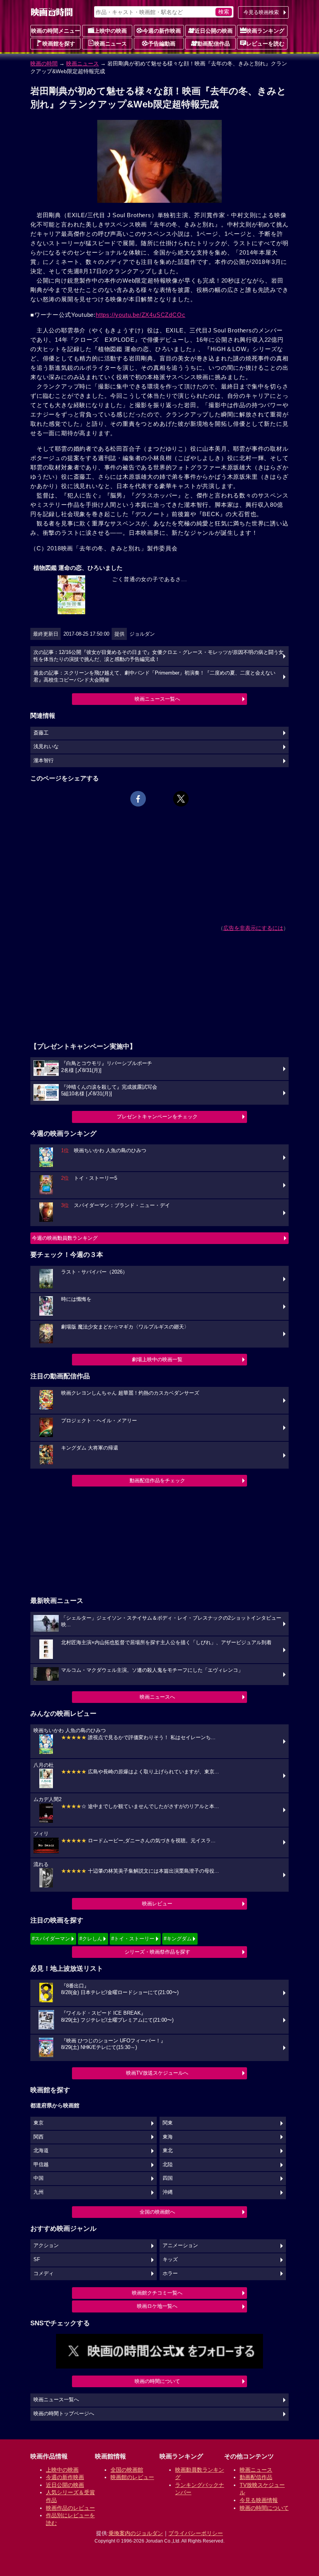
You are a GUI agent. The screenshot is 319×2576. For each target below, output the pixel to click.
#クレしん (91, 1939)
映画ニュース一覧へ (157, 699)
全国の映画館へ (157, 2212)
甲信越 (41, 2165)
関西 (39, 2137)
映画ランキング (265, 31)
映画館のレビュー (132, 2477)
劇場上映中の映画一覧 (157, 1359)
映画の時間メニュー (56, 31)
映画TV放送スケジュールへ (157, 2073)
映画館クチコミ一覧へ (157, 2293)
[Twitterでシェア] (181, 799)
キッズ (170, 2260)
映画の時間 (44, 63)
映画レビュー (157, 1904)
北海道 (41, 2151)
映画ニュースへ (157, 1697)
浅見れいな (46, 747)
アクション (46, 2246)
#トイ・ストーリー (133, 1939)
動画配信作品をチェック (157, 1480)
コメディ (44, 2274)
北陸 (168, 2165)
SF (37, 2260)
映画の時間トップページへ (64, 2414)
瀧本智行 (44, 761)
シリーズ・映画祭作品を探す (157, 1952)
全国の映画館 (127, 2470)
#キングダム (178, 1939)
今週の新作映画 (162, 31)
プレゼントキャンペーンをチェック (157, 1117)
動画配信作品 (214, 44)
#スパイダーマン (51, 1939)
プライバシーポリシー (196, 2533)
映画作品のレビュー (70, 2508)
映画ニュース (110, 44)
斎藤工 (41, 733)
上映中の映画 (110, 31)
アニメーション (180, 2246)
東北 (168, 2151)
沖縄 (168, 2192)
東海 (168, 2137)
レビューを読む (265, 44)
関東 (168, 2123)
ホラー (170, 2274)
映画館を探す (59, 44)
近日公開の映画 (214, 31)
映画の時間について (157, 2381)
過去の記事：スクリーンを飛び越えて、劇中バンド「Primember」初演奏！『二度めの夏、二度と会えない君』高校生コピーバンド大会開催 (154, 677)
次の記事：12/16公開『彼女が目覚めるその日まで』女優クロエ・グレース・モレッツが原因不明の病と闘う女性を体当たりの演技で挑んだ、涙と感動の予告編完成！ (159, 656)
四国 (168, 2178)
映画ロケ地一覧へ (157, 2306)
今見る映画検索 (261, 12)
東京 (39, 2123)
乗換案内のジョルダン (136, 2533)
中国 (39, 2178)
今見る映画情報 (259, 2500)
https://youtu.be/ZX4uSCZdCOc (140, 315)
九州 (39, 2192)
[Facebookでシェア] (138, 799)
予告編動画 (162, 44)
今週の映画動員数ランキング (65, 1238)
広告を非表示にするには (253, 928)
